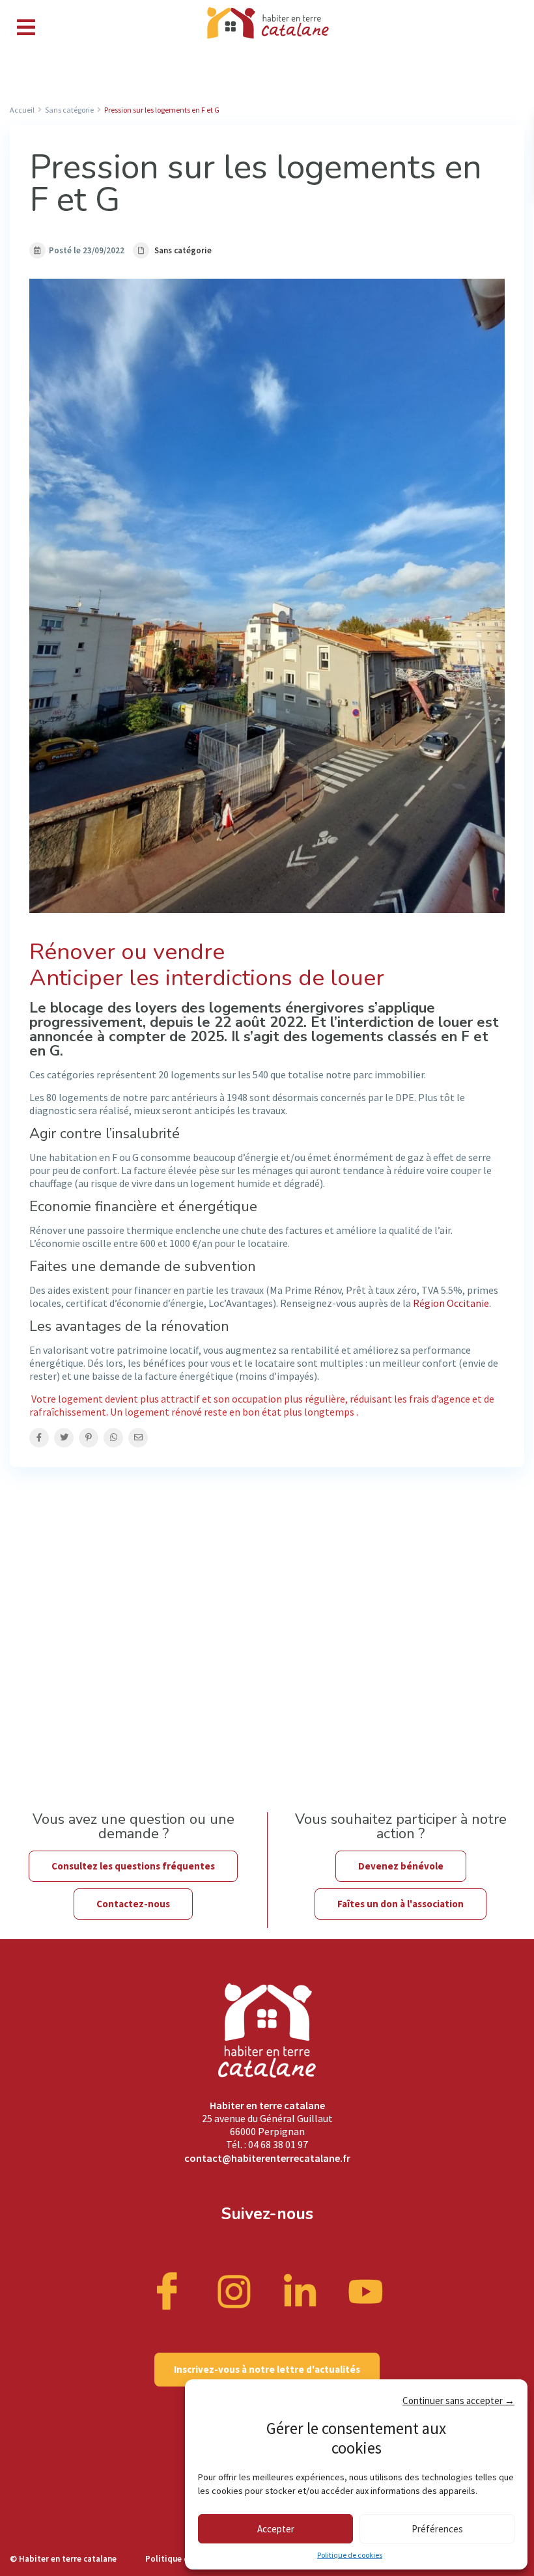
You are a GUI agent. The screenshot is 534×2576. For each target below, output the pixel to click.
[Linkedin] (300, 2290)
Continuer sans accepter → (458, 2401)
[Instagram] (234, 2290)
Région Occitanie (451, 1303)
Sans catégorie (183, 250)
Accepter (276, 2529)
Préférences (437, 2529)
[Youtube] (366, 2290)
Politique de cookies (350, 2555)
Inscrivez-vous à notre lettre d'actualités (267, 2369)
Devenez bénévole (401, 1866)
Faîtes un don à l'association (400, 1904)
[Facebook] (169, 2290)
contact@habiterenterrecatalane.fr (267, 2158)
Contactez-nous (133, 1904)
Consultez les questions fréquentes (133, 1866)
